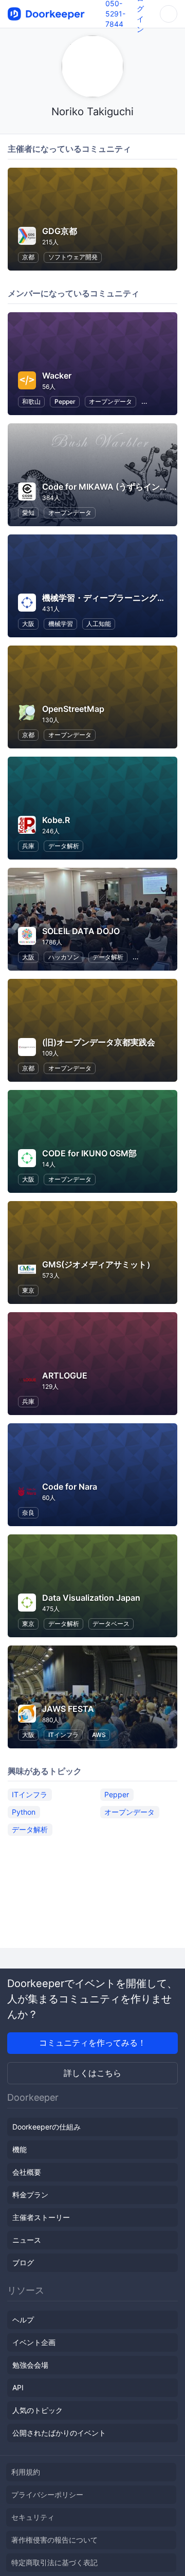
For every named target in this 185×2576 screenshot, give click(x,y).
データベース (111, 1624)
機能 (20, 2149)
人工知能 (99, 624)
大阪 (28, 624)
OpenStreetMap (73, 709)
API (18, 2387)
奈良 (28, 1513)
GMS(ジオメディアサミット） (98, 1264)
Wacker (57, 375)
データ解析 (64, 846)
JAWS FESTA (68, 1709)
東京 (28, 1290)
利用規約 (26, 2472)
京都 (28, 257)
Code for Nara (70, 1487)
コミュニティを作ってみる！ (92, 2043)
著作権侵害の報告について (54, 2540)
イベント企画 (34, 2342)
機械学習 (61, 624)
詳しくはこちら (92, 2073)
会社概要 (27, 2172)
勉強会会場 (30, 2365)
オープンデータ (110, 401)
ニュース (27, 2240)
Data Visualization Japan (91, 1598)
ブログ (23, 2262)
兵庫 (28, 846)
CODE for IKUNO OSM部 (89, 1153)
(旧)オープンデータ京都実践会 (99, 1042)
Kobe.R (56, 820)
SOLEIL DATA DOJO (81, 931)
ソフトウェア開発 (73, 257)
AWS (99, 1735)
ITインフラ (63, 1735)
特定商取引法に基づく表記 (54, 2562)
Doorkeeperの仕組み (47, 2127)
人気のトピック (38, 2410)
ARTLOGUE (65, 1375)
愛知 (28, 513)
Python (24, 1812)
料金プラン (30, 2195)
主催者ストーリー (41, 2217)
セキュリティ (33, 2517)
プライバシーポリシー (47, 2494)
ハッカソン (64, 957)
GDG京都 (60, 231)
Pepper (65, 401)
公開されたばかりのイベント (59, 2433)
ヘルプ (23, 2320)
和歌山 (31, 401)
